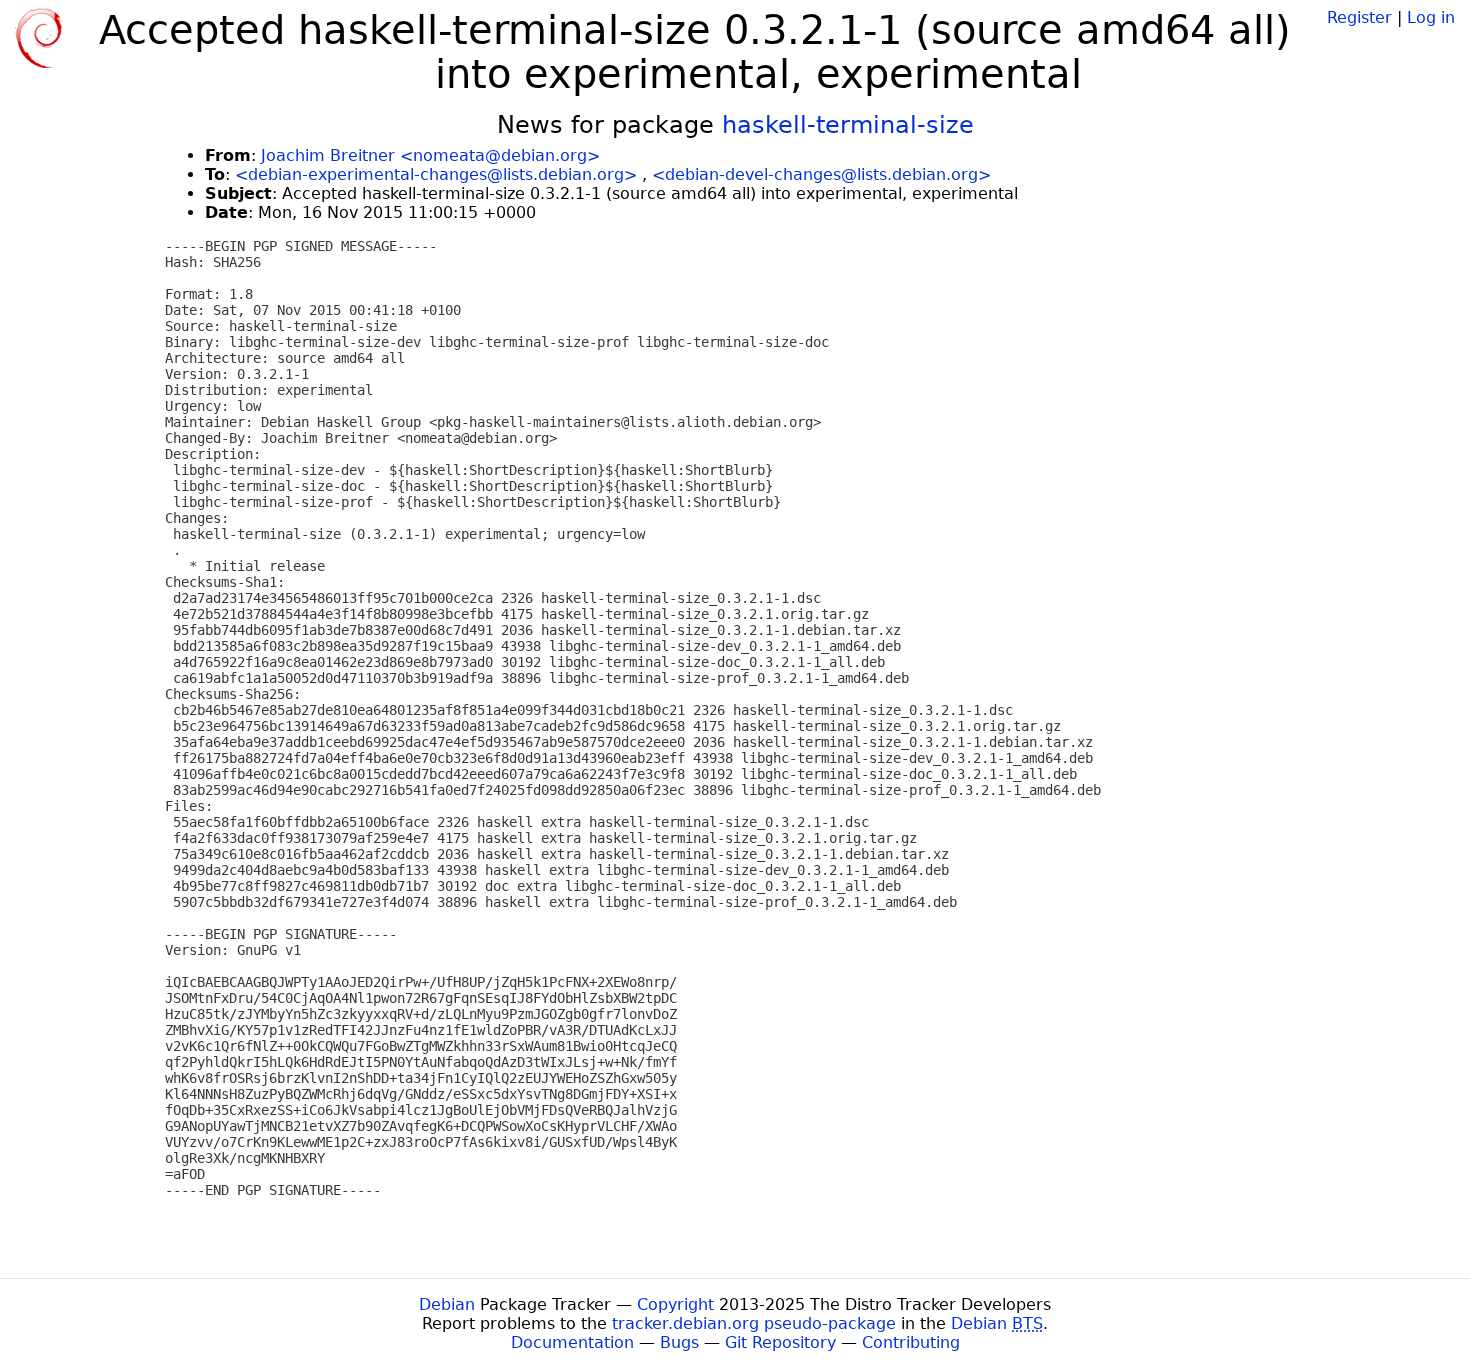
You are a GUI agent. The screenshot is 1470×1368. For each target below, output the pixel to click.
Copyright (675, 1304)
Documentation (572, 1342)
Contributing (911, 1342)
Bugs (679, 1342)
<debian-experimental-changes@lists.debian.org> (436, 174)
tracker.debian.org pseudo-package (754, 1323)
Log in (1431, 17)
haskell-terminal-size (848, 125)
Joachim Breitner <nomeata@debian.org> (430, 155)
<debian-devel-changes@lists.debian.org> (821, 174)
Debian (447, 1304)
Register (1359, 17)
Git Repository (780, 1342)
